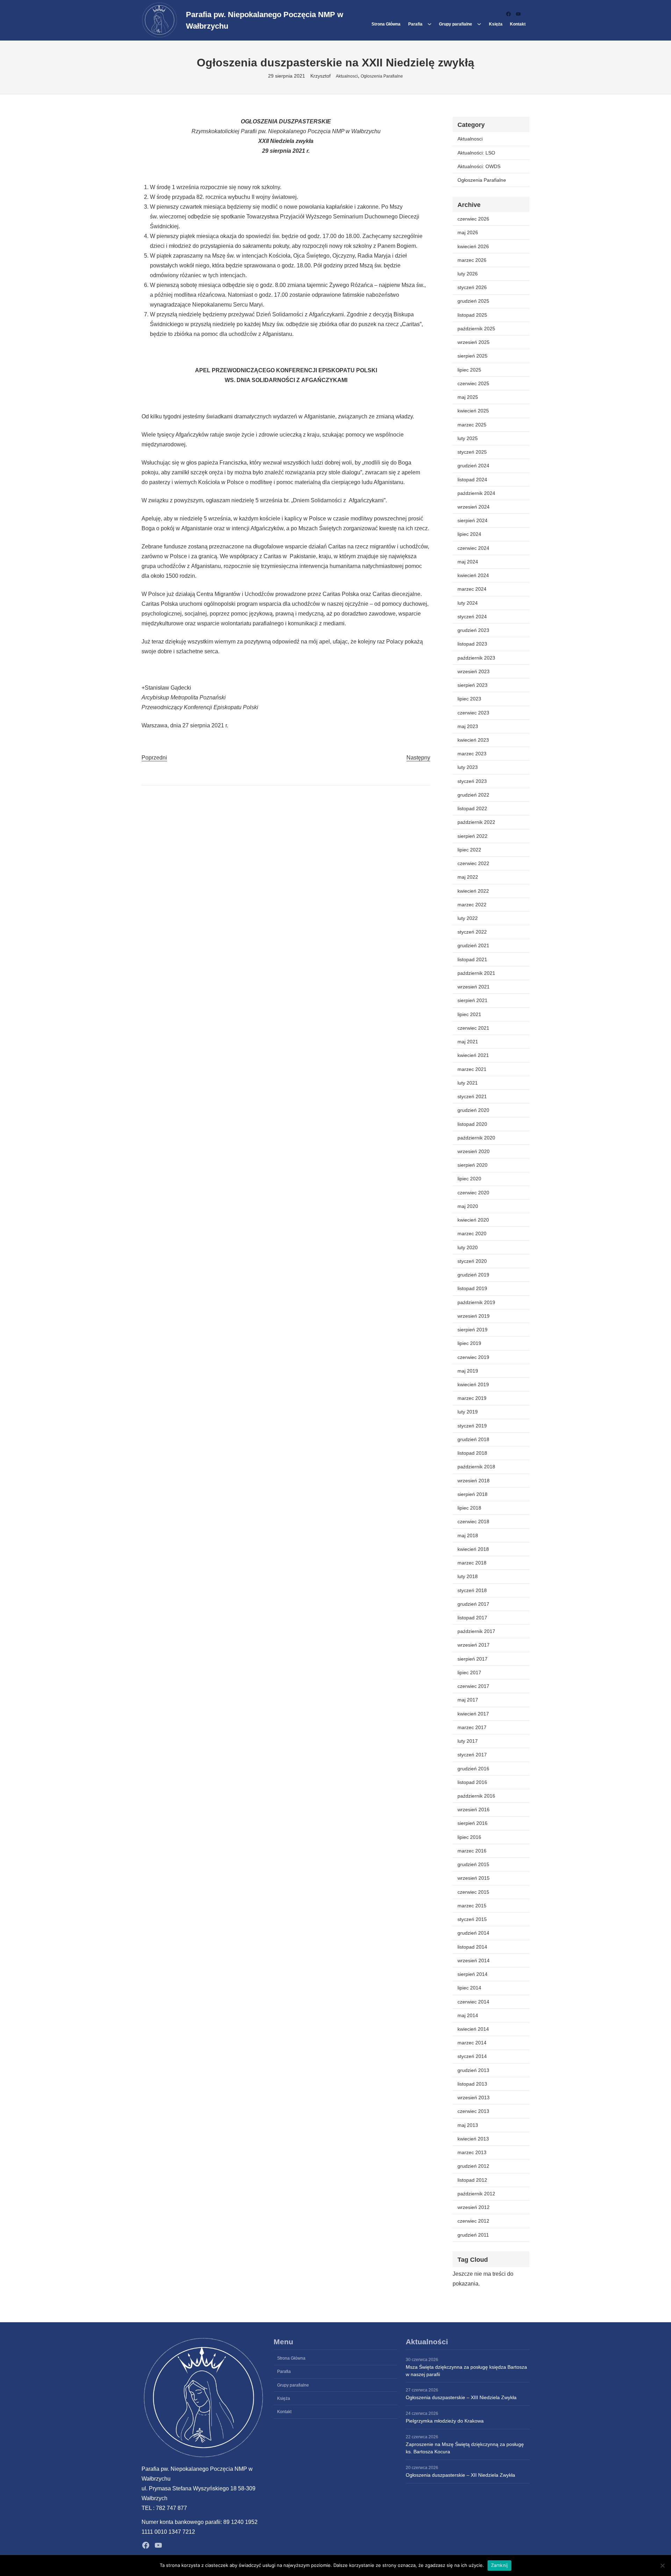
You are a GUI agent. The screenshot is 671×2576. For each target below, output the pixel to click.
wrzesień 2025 (474, 342)
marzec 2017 (472, 1727)
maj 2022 (468, 877)
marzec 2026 (472, 260)
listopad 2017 (472, 1618)
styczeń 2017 (472, 1755)
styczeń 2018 (472, 1590)
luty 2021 (468, 1083)
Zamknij (500, 2565)
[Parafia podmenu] (430, 24)
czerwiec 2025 (473, 383)
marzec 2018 (472, 1563)
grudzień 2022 (473, 795)
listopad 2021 (472, 959)
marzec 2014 (472, 2043)
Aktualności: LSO (476, 153)
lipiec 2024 (469, 534)
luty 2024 (468, 603)
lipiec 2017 (469, 1672)
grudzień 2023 (473, 630)
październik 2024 (476, 493)
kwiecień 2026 (473, 246)
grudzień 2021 (473, 945)
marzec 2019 (472, 1398)
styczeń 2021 (472, 1096)
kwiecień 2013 (473, 2139)
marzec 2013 (472, 2152)
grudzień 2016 (473, 1769)
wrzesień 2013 (474, 2098)
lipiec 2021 (469, 1014)
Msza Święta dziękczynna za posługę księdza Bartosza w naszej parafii (466, 2371)
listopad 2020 (472, 1124)
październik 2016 (476, 1796)
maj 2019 (468, 1371)
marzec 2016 (472, 1851)
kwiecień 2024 (473, 575)
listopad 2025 (472, 315)
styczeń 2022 (472, 932)
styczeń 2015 (472, 1919)
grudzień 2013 (473, 2070)
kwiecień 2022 (473, 891)
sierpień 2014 (472, 1974)
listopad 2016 (472, 1782)
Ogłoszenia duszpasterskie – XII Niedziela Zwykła (460, 2475)
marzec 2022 (472, 905)
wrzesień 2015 (474, 1878)
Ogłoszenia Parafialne (382, 76)
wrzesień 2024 (474, 507)
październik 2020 (476, 1138)
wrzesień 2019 (474, 1316)
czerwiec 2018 (473, 1521)
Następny (418, 758)
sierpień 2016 (472, 1823)
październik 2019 (476, 1302)
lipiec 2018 (469, 1508)
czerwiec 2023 (473, 713)
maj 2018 (468, 1535)
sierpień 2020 (472, 1165)
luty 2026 (468, 274)
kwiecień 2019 (473, 1384)
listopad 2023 (472, 644)
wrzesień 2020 (474, 1151)
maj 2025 (468, 397)
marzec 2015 (472, 1906)
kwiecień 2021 (473, 1055)
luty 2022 (468, 918)
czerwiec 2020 (473, 1193)
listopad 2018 (472, 1453)
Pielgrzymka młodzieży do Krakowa (445, 2421)
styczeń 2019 (472, 1426)
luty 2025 (468, 438)
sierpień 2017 (472, 1659)
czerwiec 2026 (473, 219)
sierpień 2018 (472, 1494)
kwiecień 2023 (473, 740)
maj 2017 (468, 1700)
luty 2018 (468, 1576)
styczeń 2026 (472, 287)
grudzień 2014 (473, 1933)
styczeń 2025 (472, 452)
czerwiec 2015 (473, 1892)
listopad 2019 (472, 1288)
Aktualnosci (347, 76)
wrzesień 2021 (474, 987)
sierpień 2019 (472, 1330)
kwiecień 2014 (473, 2029)
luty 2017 (468, 1741)
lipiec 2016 (469, 1837)
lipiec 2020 (469, 1179)
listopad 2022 (472, 808)
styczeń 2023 (472, 781)
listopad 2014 (472, 1947)
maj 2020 (468, 1206)
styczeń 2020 (472, 1261)
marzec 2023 (472, 754)
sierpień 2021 (472, 1000)
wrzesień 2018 (474, 1481)
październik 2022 (476, 822)
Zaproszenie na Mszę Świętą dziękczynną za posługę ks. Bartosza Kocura (465, 2448)
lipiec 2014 (469, 1988)
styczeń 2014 (472, 2056)
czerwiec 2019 (473, 1357)
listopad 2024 (472, 480)
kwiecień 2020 (473, 1220)
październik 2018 (476, 1467)
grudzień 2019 (473, 1275)
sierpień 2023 (472, 685)
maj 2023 (468, 726)
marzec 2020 (472, 1233)
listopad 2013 (472, 2084)
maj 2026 (468, 232)
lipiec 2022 (469, 850)
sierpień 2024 (472, 520)
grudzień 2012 (473, 2166)
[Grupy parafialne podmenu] (479, 24)
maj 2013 (468, 2125)
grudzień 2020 (473, 1110)
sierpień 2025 (472, 356)
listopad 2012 (472, 2180)
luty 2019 (468, 1412)
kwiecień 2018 (473, 1549)
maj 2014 (468, 2015)
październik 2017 (476, 1631)
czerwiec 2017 (473, 1686)
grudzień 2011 (473, 2235)
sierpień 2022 (472, 836)
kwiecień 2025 (473, 411)
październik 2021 (476, 973)
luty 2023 (468, 767)
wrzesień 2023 (474, 671)
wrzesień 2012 (474, 2207)
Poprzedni (154, 758)
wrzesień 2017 (474, 1645)
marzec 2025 (472, 425)
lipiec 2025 (469, 370)
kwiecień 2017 (473, 1714)
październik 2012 (476, 2194)
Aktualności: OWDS (479, 166)
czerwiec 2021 (473, 1028)
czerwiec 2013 (473, 2111)
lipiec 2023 (469, 699)
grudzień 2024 (473, 466)
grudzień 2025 (473, 301)
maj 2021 (468, 1042)
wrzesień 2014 (474, 1960)
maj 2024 (468, 562)
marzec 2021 (472, 1069)
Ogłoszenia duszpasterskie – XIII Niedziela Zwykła (461, 2397)
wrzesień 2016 (474, 1809)
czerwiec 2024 (473, 548)
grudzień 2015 (473, 1864)
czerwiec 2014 (473, 2002)
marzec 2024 (472, 589)
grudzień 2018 (473, 1439)
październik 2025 (476, 329)
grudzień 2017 (473, 1604)
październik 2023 (476, 658)
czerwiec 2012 (473, 2221)
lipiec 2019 (469, 1343)
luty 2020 (468, 1247)
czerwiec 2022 (473, 863)
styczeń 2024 (472, 617)
